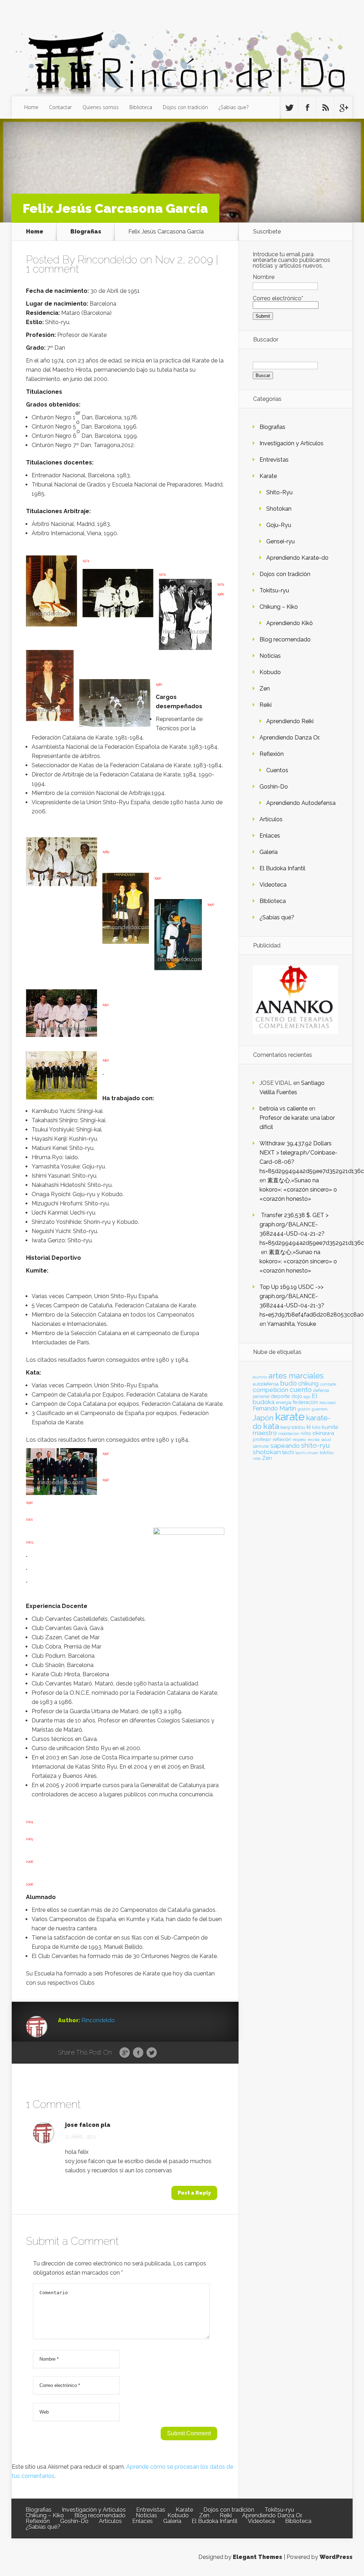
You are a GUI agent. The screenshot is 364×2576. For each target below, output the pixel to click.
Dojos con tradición (185, 107)
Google (125, 2053)
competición (271, 1390)
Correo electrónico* (278, 298)
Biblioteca (141, 107)
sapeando (285, 1446)
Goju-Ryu (279, 525)
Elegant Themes (258, 2557)
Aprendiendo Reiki (290, 721)
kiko (316, 1427)
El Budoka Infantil (282, 868)
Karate (268, 476)
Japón (263, 1418)
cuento (301, 1390)
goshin (304, 1409)
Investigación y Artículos (291, 443)
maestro (265, 1433)
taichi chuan (307, 1453)
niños (306, 1434)
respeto (299, 1440)
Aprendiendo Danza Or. (290, 738)
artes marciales (296, 1376)
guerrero (320, 1409)
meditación (289, 1434)
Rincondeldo (107, 260)
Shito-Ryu (279, 492)
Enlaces (270, 836)
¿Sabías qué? (277, 917)
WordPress (336, 2557)
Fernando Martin (274, 1408)
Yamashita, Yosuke (291, 1324)
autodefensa (266, 1384)
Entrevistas (274, 460)
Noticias (270, 656)
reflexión (282, 1439)
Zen (265, 689)
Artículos (271, 819)
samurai (261, 1446)
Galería (269, 852)
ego (307, 1397)
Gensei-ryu (280, 541)
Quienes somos (101, 107)
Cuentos (277, 770)
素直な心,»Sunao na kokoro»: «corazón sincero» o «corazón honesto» (298, 1190)
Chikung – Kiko (279, 607)
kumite (330, 1427)
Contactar (60, 107)
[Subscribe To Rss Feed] (325, 108)
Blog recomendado (285, 639)
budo (288, 1383)
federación (306, 1402)
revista (314, 1440)
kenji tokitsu (293, 1427)
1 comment (52, 269)
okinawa (323, 1433)
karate (290, 1417)
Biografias (86, 232)
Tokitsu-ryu (274, 590)
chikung (308, 1384)
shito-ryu (315, 1445)
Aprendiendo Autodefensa (301, 803)
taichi (288, 1452)
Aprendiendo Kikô (290, 623)
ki (309, 1427)
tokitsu (327, 1453)
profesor (262, 1439)
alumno (260, 1377)
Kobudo (270, 672)
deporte (280, 1396)
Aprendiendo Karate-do (297, 558)
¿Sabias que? (234, 107)
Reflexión (272, 754)
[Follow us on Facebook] (307, 108)
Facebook (138, 2053)
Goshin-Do (274, 787)
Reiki (266, 705)
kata (271, 1426)
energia (284, 1402)
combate (328, 1384)
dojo (297, 1396)
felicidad (328, 1403)
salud (326, 1440)
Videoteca (273, 885)
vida (257, 1458)
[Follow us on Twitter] (289, 108)
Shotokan (279, 509)
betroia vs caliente (283, 1109)
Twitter (152, 2053)
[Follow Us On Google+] (343, 108)
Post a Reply (194, 2193)
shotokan (267, 1452)
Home (31, 107)
